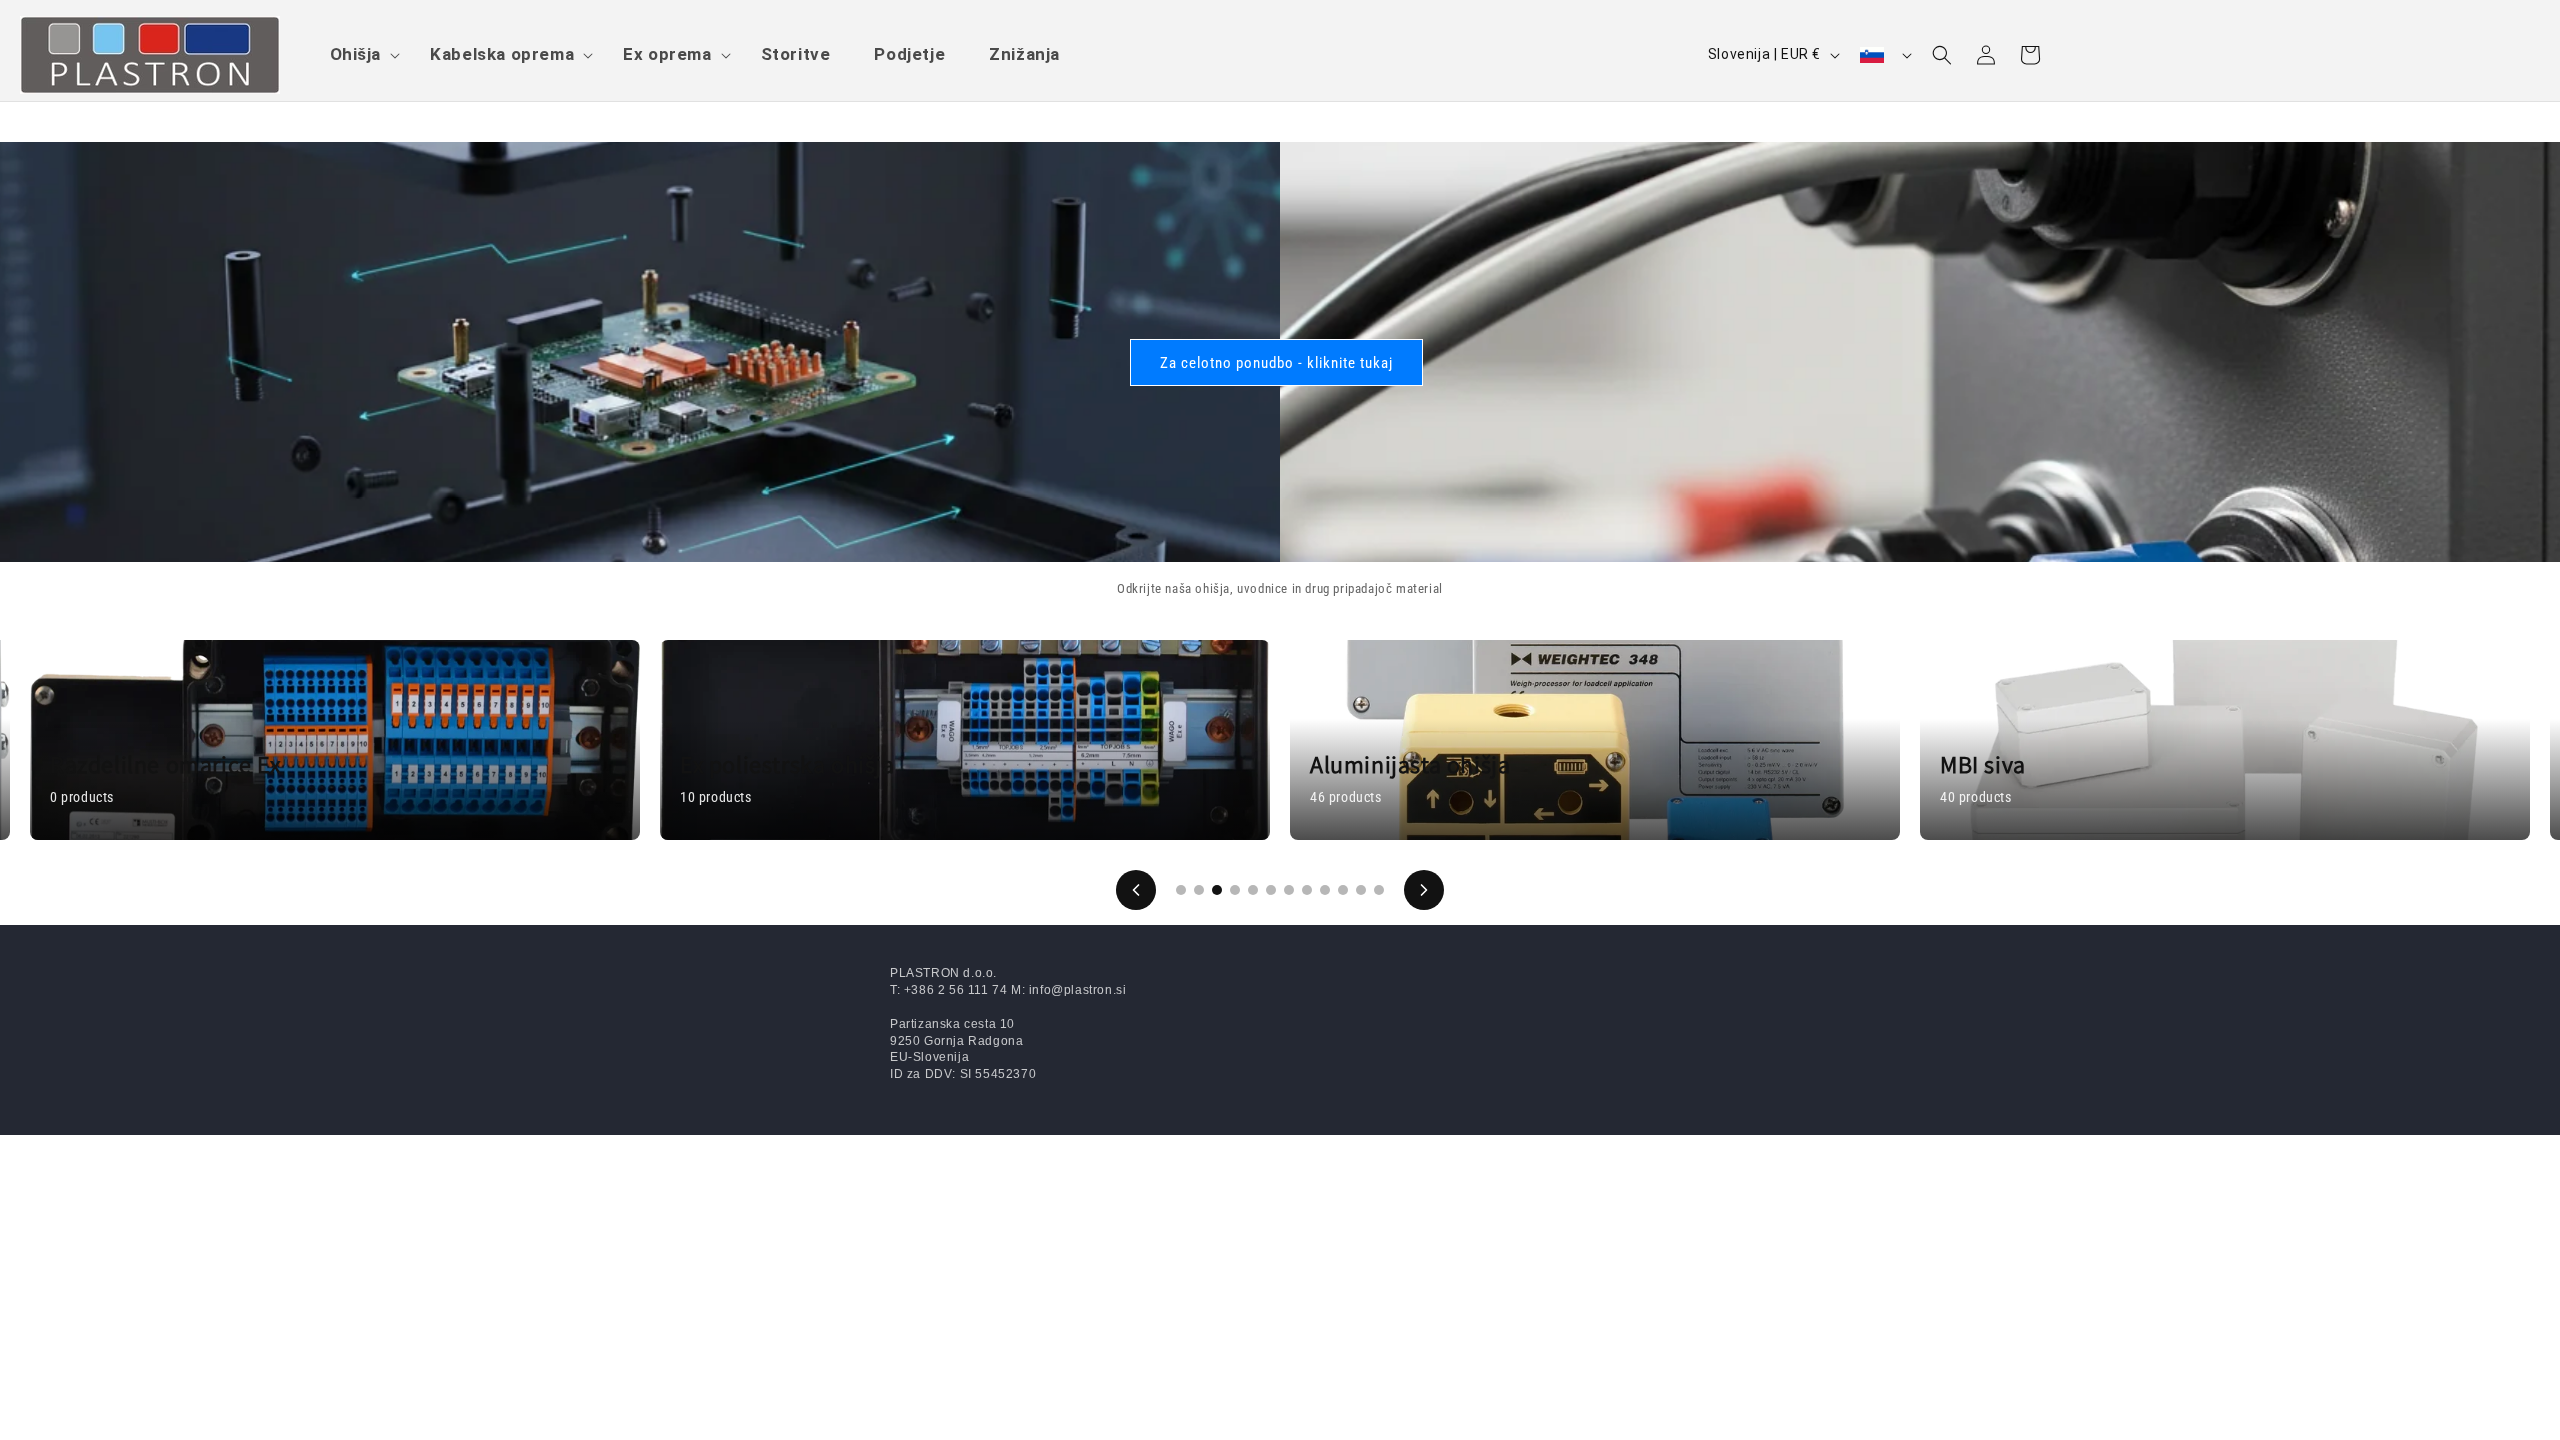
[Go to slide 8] (1307, 890)
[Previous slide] (1136, 890)
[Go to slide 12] (1379, 890)
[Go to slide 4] (1235, 890)
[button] (358, 54)
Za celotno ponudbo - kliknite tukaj (1276, 362)
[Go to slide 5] (1253, 890)
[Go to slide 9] (1325, 890)
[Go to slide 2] (1199, 890)
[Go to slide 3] (1217, 890)
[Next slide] (1424, 890)
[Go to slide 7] (1289, 890)
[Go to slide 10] (1343, 890)
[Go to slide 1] (1181, 890)
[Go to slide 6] (1271, 890)
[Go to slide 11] (1361, 890)
